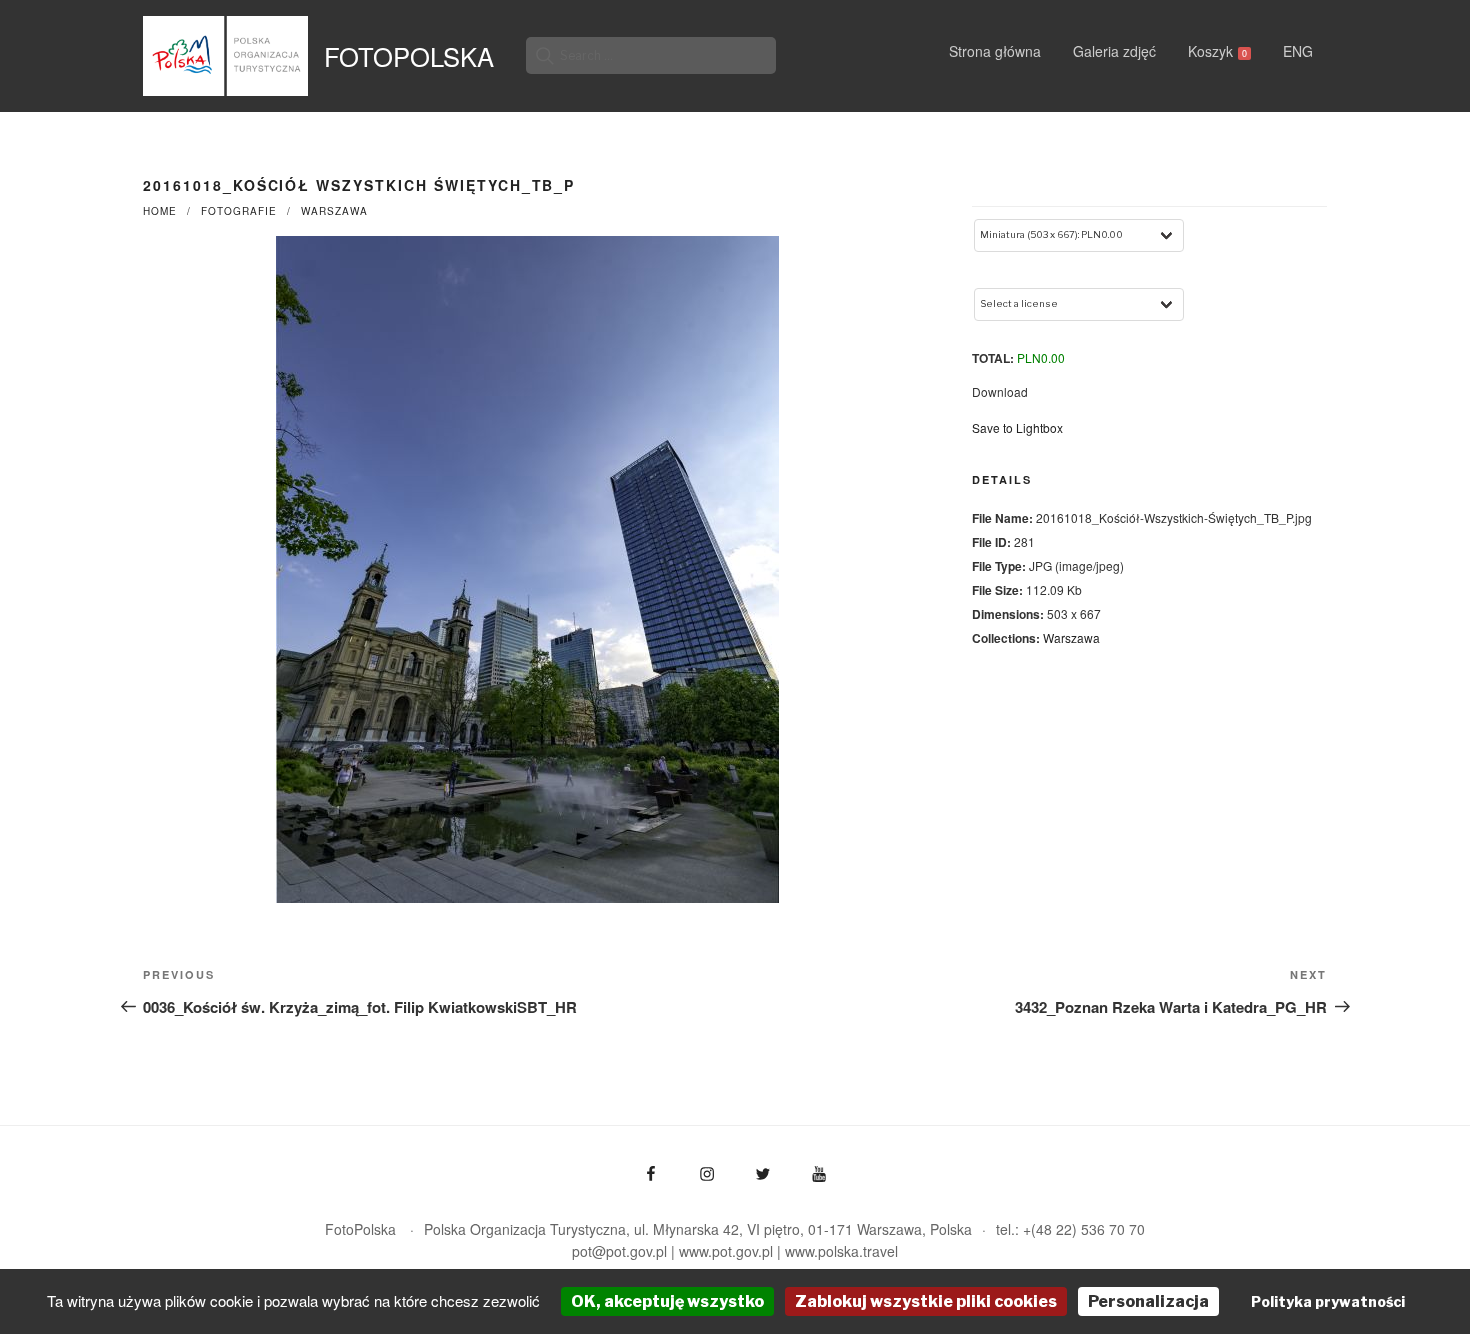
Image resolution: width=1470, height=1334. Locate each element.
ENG (1298, 51)
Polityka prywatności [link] (1328, 1301)
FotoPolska (409, 56)
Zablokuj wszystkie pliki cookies (926, 1301)
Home (160, 211)
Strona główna (995, 51)
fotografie (239, 211)
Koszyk (1217, 51)
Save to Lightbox (1017, 427)
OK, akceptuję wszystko (667, 1301)
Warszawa (334, 211)
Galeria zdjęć (1114, 51)
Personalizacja (1148, 1301)
